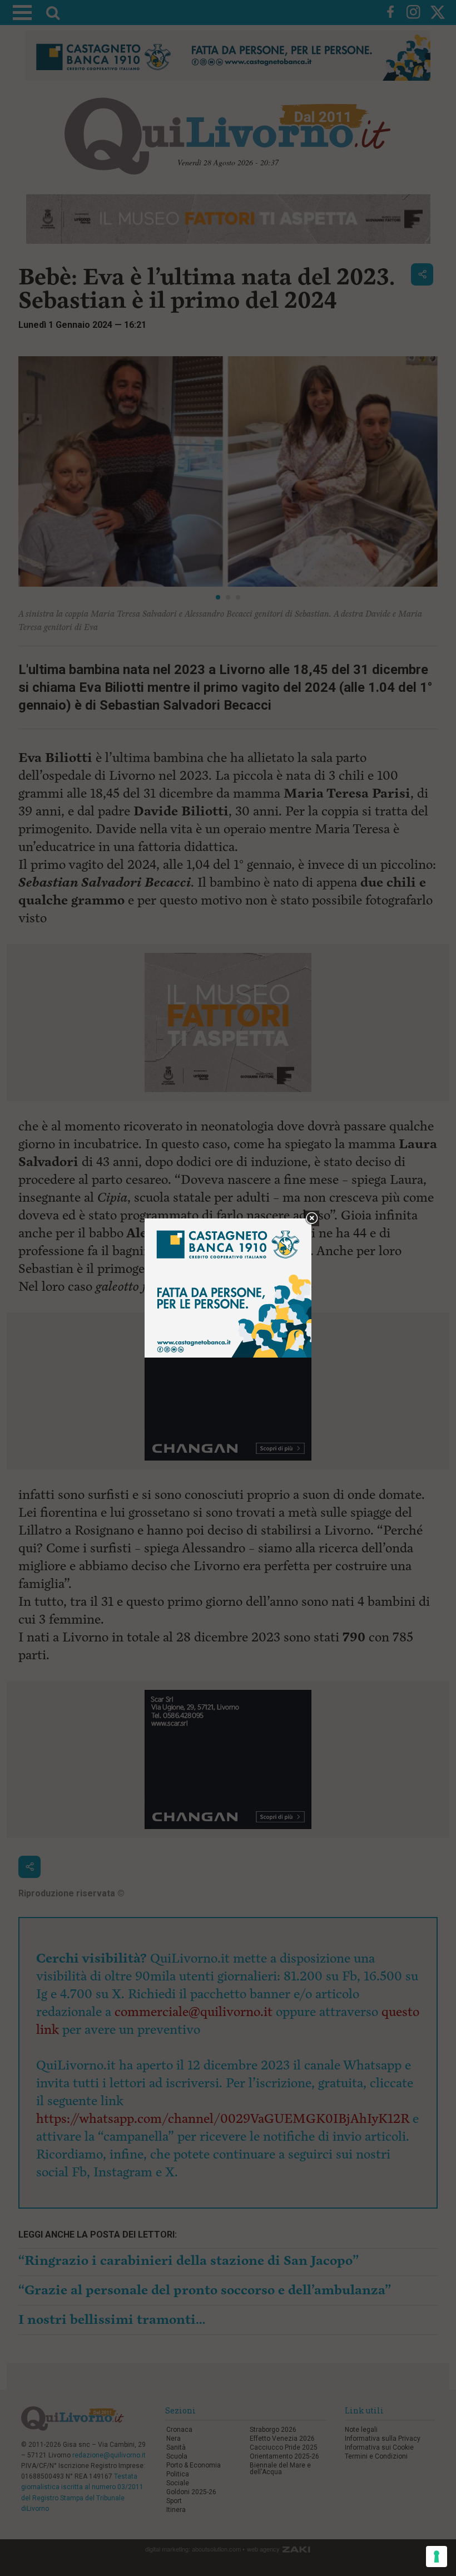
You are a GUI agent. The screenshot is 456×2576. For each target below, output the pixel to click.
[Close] (312, 1219)
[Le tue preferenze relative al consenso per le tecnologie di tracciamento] (437, 2557)
